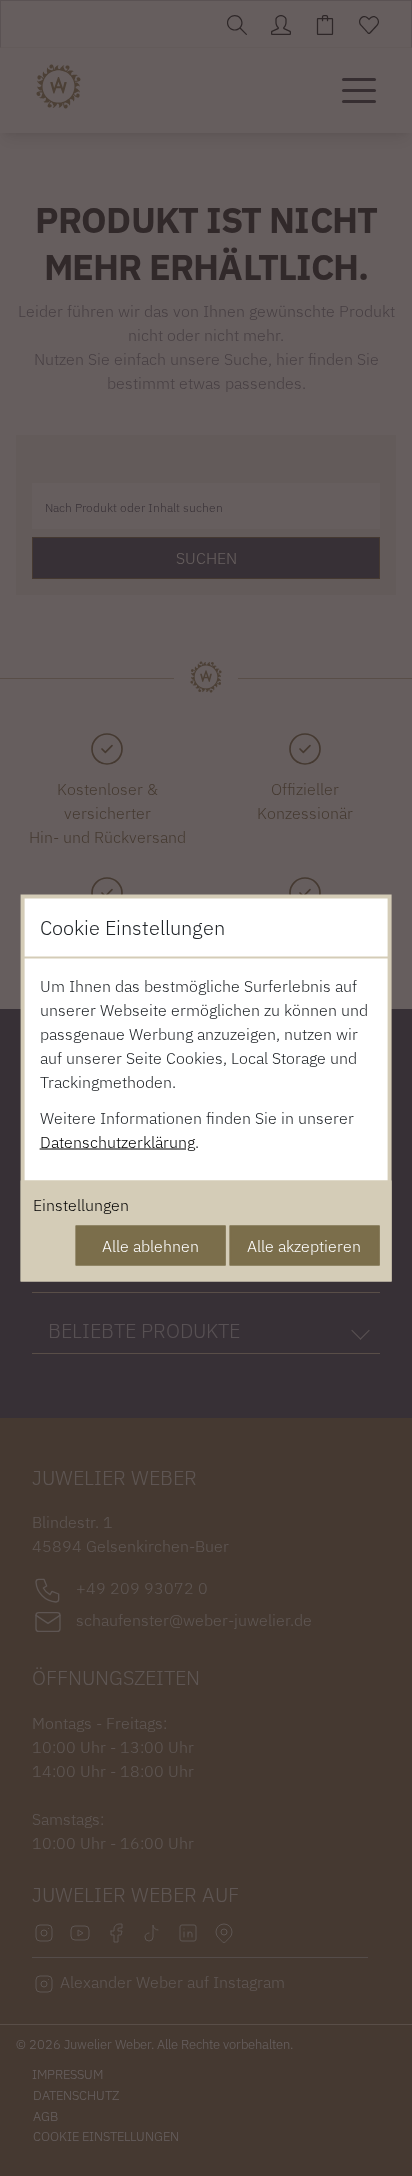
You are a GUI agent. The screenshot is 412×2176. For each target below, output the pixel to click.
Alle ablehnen (150, 1246)
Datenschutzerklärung (117, 1142)
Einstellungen (81, 1205)
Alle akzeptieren (304, 1246)
